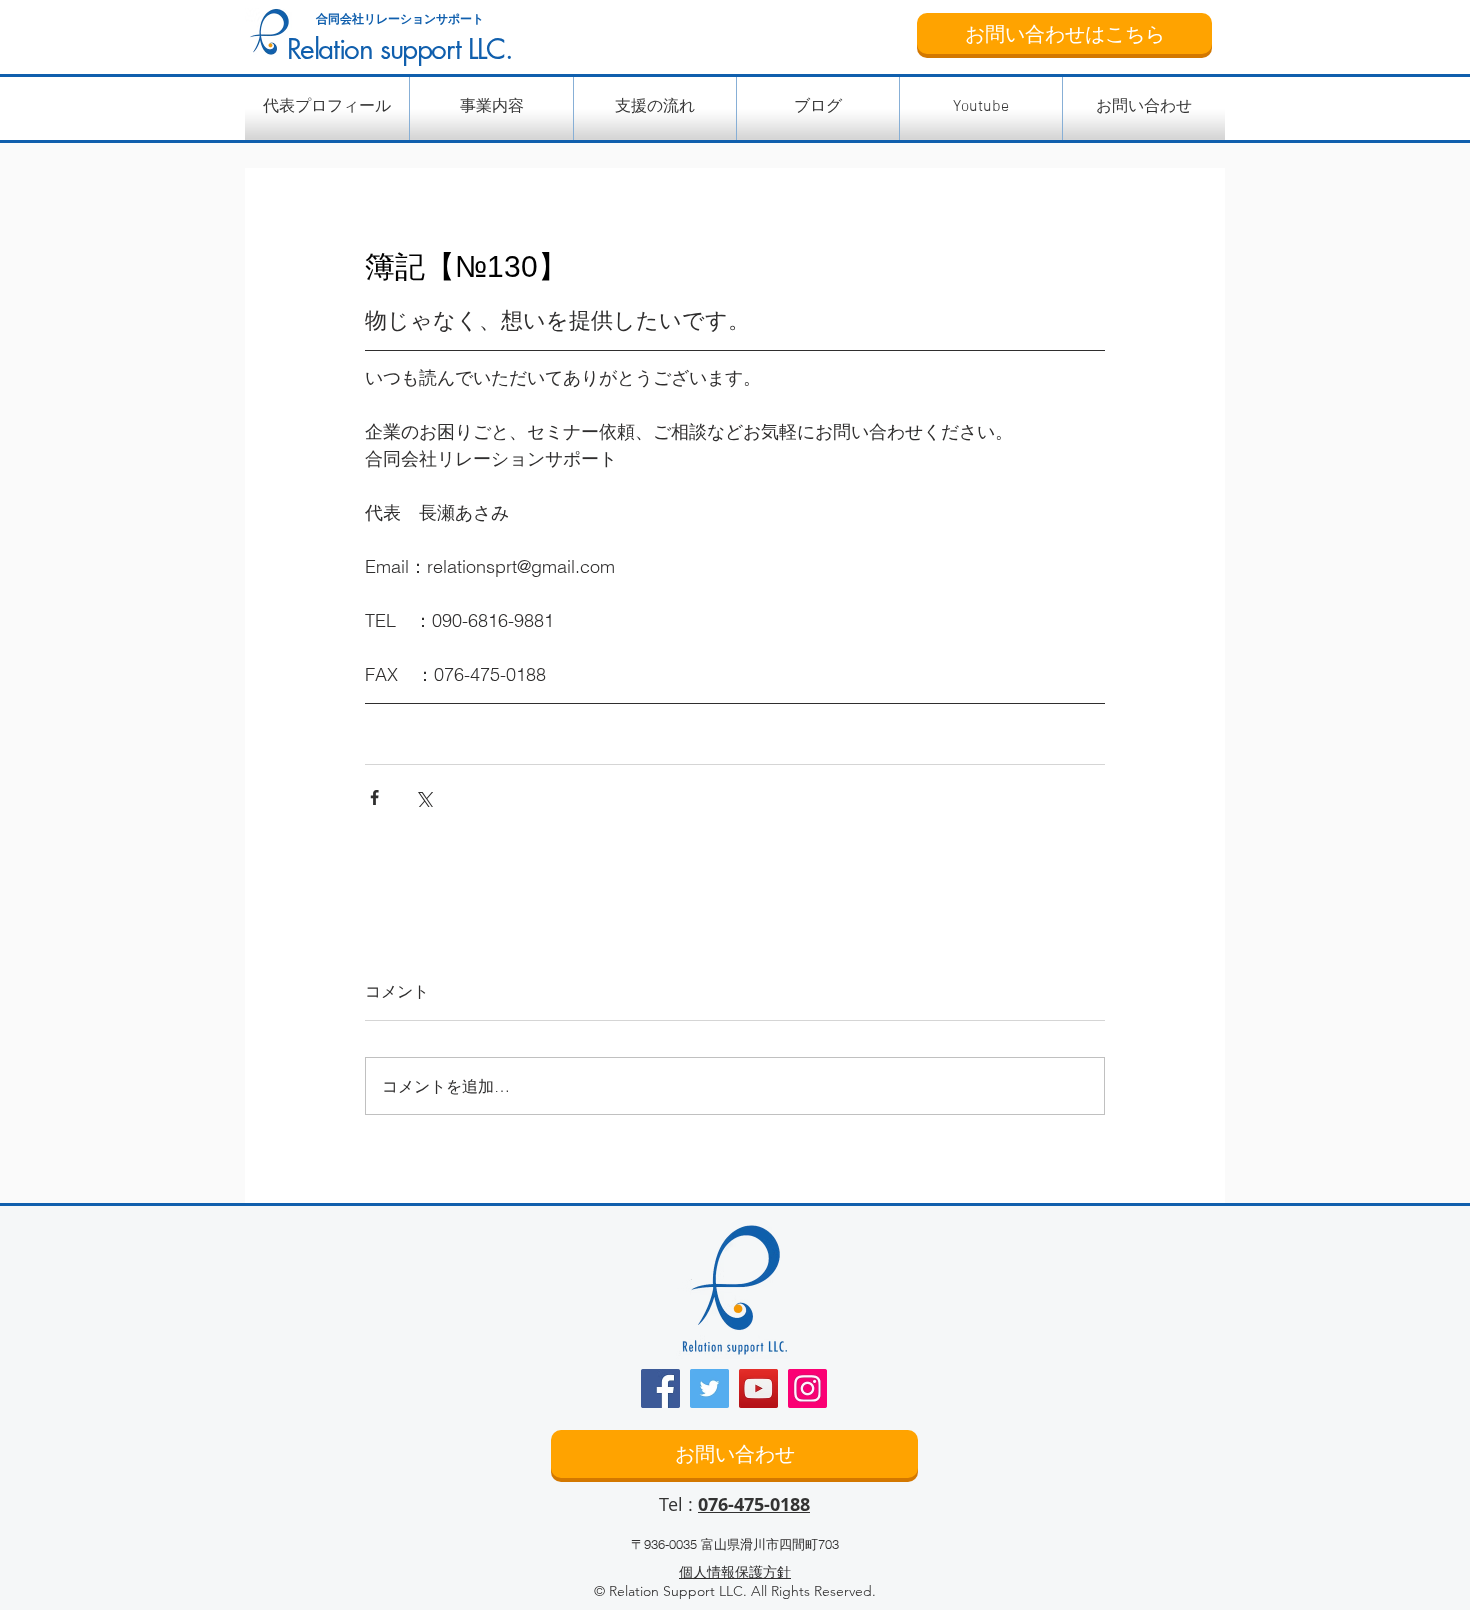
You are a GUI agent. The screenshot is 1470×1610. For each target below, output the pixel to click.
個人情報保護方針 (735, 1572)
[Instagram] (807, 1388)
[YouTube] (758, 1388)
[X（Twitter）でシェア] (423, 797)
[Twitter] (709, 1388)
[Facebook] (660, 1388)
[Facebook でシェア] (374, 797)
